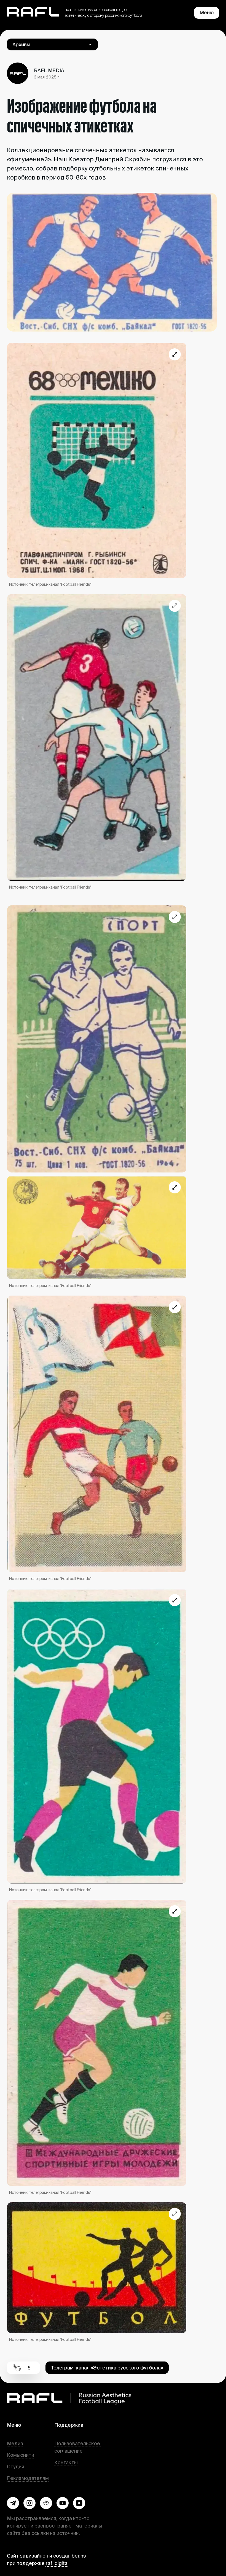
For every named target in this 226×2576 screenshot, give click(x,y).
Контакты (66, 2462)
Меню (207, 13)
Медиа (15, 2443)
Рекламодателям (28, 2478)
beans (79, 2556)
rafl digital (57, 2563)
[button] (13, 2503)
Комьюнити (21, 2455)
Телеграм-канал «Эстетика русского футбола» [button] (107, 2368)
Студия (16, 2467)
